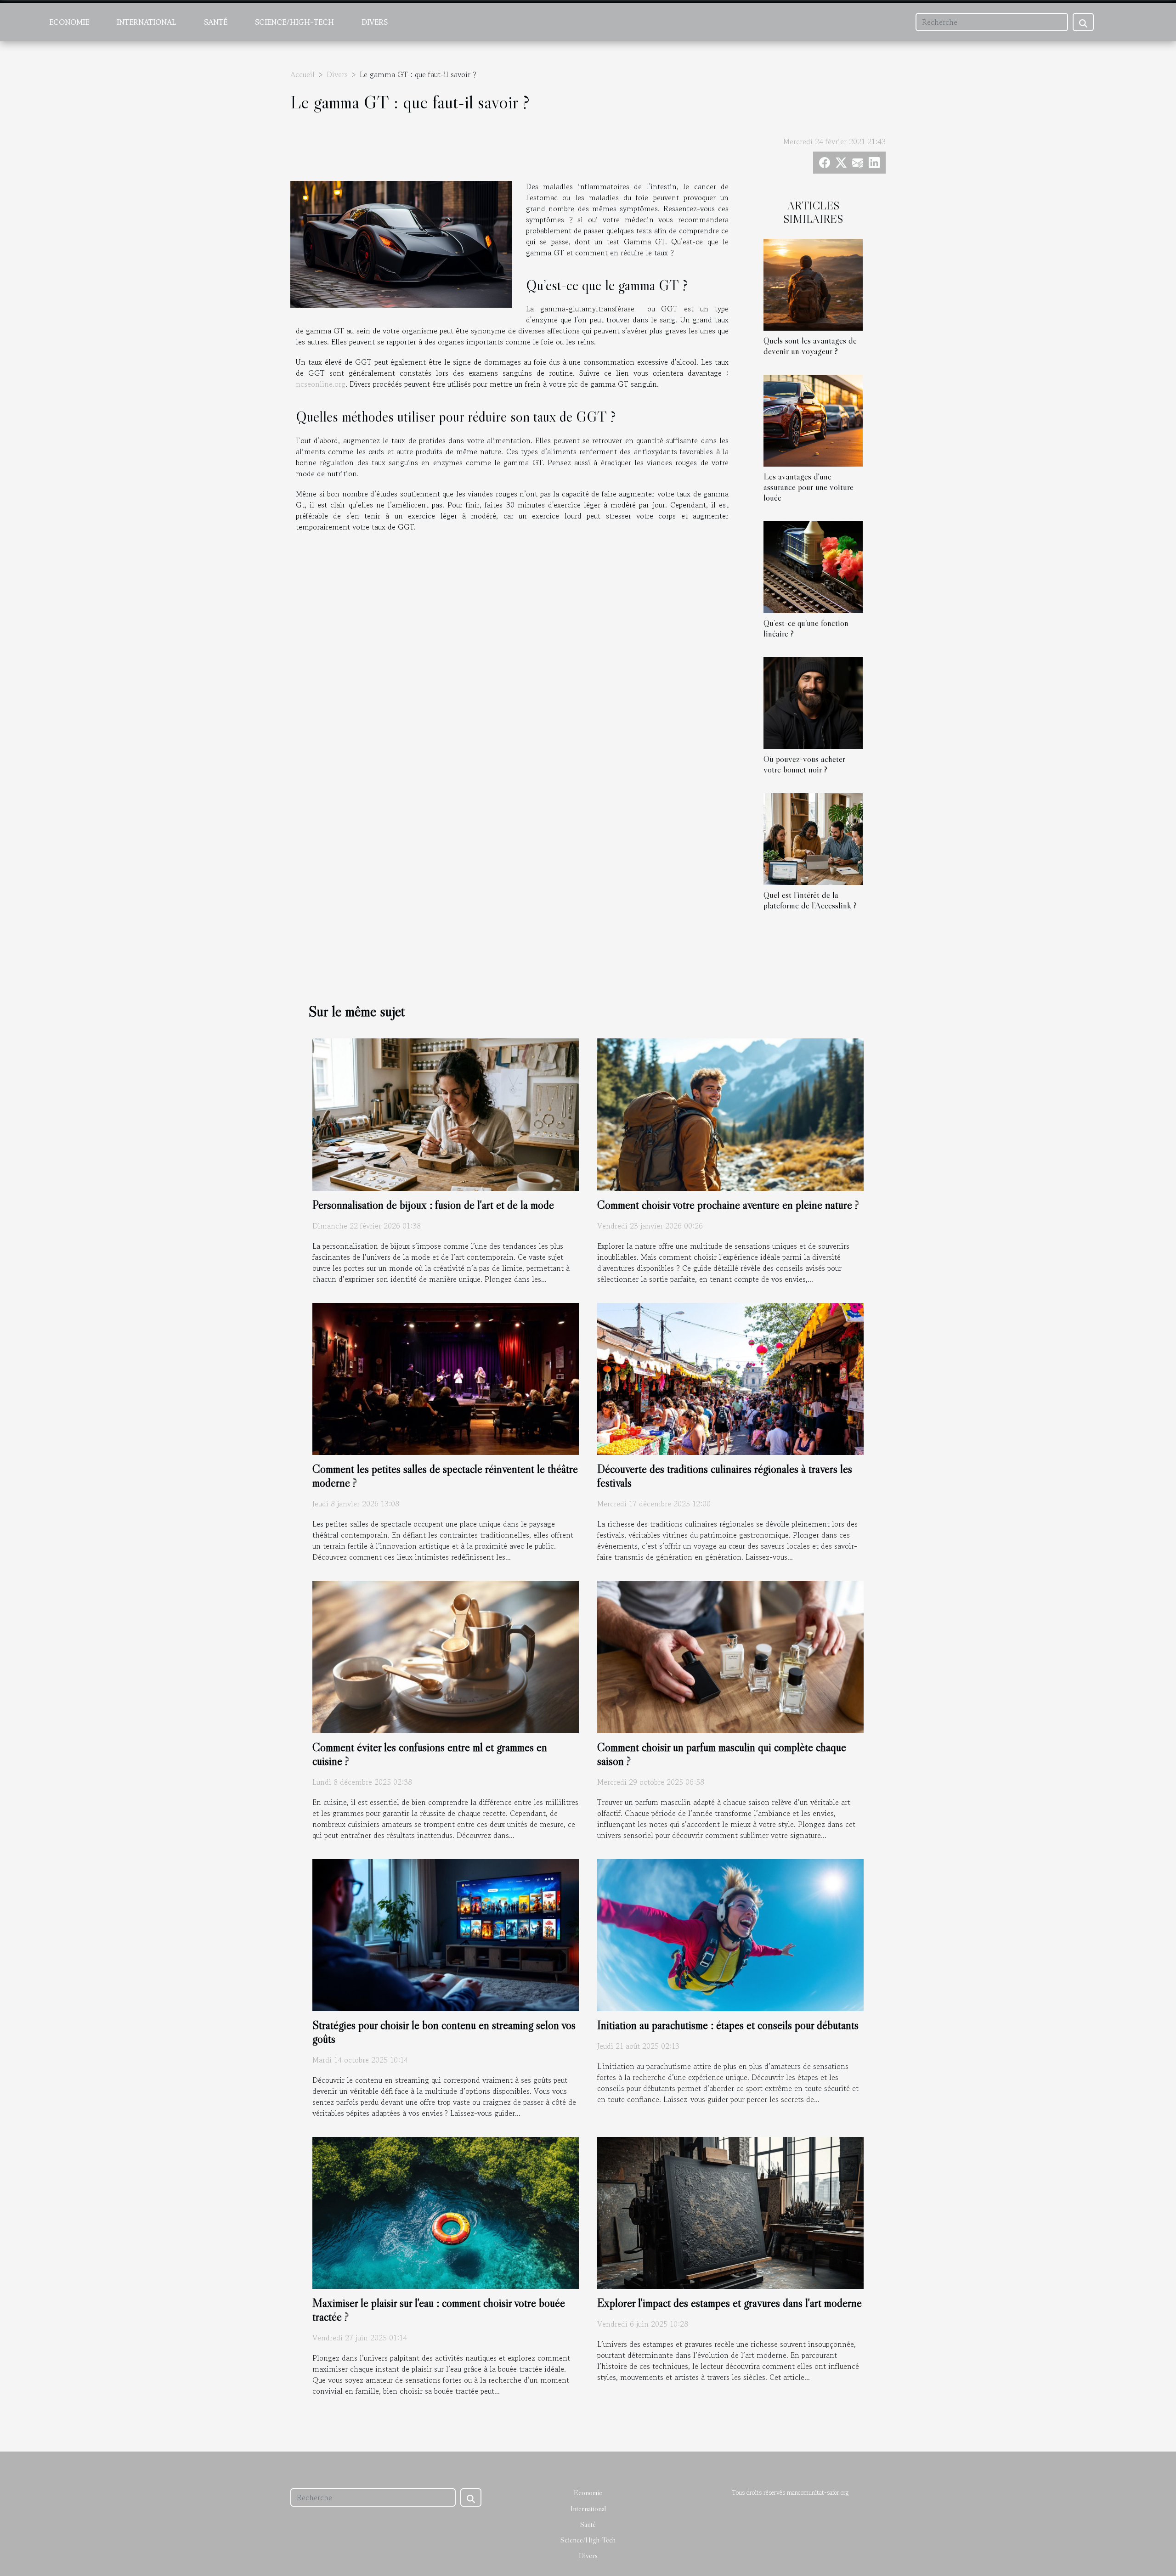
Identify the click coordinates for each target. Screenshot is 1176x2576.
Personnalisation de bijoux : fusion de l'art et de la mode (433, 1205)
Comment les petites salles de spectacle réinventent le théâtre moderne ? (445, 1476)
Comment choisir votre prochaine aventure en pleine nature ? (728, 1205)
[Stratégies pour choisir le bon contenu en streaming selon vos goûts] (446, 1934)
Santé (216, 22)
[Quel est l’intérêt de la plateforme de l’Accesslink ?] (813, 838)
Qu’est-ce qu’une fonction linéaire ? (806, 628)
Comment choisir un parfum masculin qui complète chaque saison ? (722, 1754)
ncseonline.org (321, 384)
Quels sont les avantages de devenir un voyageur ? (810, 346)
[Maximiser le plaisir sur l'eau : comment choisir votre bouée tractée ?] (446, 2212)
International (147, 22)
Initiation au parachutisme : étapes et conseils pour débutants (728, 2025)
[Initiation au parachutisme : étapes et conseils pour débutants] (730, 1934)
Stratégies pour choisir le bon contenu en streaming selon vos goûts (444, 2032)
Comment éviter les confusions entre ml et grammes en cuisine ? (430, 1754)
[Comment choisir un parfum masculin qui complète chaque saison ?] (730, 1656)
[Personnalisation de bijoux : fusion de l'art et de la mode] (446, 1113)
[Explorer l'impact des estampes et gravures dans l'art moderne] (730, 2212)
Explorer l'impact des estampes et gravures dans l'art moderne (729, 2303)
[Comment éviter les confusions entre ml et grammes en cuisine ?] (446, 1656)
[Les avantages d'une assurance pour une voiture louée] (813, 419)
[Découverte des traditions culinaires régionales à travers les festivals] (730, 1378)
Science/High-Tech (294, 22)
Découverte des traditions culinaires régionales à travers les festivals (725, 1476)
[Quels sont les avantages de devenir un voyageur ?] (813, 283)
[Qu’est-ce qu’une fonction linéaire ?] (813, 566)
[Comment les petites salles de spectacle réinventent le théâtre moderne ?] (446, 1378)
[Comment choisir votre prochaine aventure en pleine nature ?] (730, 1113)
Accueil (302, 74)
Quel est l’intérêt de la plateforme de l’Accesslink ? (810, 900)
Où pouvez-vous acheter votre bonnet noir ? (804, 764)
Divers (375, 22)
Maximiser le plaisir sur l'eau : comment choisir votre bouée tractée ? (439, 2310)
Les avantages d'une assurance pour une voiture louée (808, 487)
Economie (69, 22)
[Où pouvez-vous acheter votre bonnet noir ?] (813, 702)
